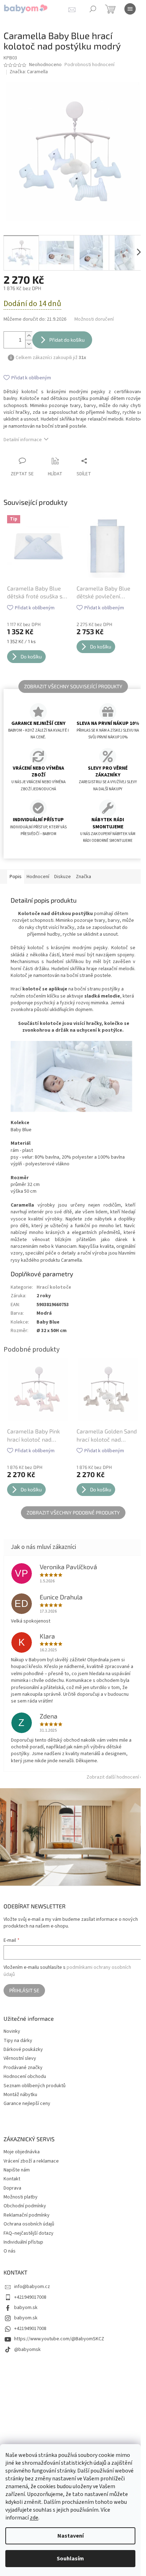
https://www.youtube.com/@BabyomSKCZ (59, 2339)
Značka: (29, 72)
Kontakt (12, 2179)
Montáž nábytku (20, 2095)
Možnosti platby (21, 2197)
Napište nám (17, 2170)
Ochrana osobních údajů (29, 2224)
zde (34, 2518)
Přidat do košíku (67, 340)
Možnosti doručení (94, 319)
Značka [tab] (83, 877)
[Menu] (130, 9)
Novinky (12, 2032)
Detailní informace (23, 440)
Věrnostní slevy (20, 2059)
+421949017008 (30, 2297)
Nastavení (71, 2536)
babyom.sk (26, 2308)
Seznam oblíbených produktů (35, 2086)
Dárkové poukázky (23, 2050)
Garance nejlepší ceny (27, 2104)
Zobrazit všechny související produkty (73, 686)
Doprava (12, 2188)
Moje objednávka (22, 2152)
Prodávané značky (23, 2068)
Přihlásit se (24, 1990)
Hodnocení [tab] (38, 877)
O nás (10, 2251)
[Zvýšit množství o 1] (29, 336)
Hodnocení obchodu (25, 2077)
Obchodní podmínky (25, 2206)
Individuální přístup (23, 2242)
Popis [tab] (16, 877)
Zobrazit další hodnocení (113, 1777)
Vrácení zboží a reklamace (31, 2161)
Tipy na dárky (18, 2041)
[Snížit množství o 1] (29, 344)
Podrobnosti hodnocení (89, 65)
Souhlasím (70, 2559)
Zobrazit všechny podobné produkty (73, 1513)
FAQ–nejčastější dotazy (29, 2233)
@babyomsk (27, 2350)
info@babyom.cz (32, 2287)
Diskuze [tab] (63, 877)
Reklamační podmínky (27, 2215)
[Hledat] (93, 9)
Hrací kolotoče (54, 1287)
